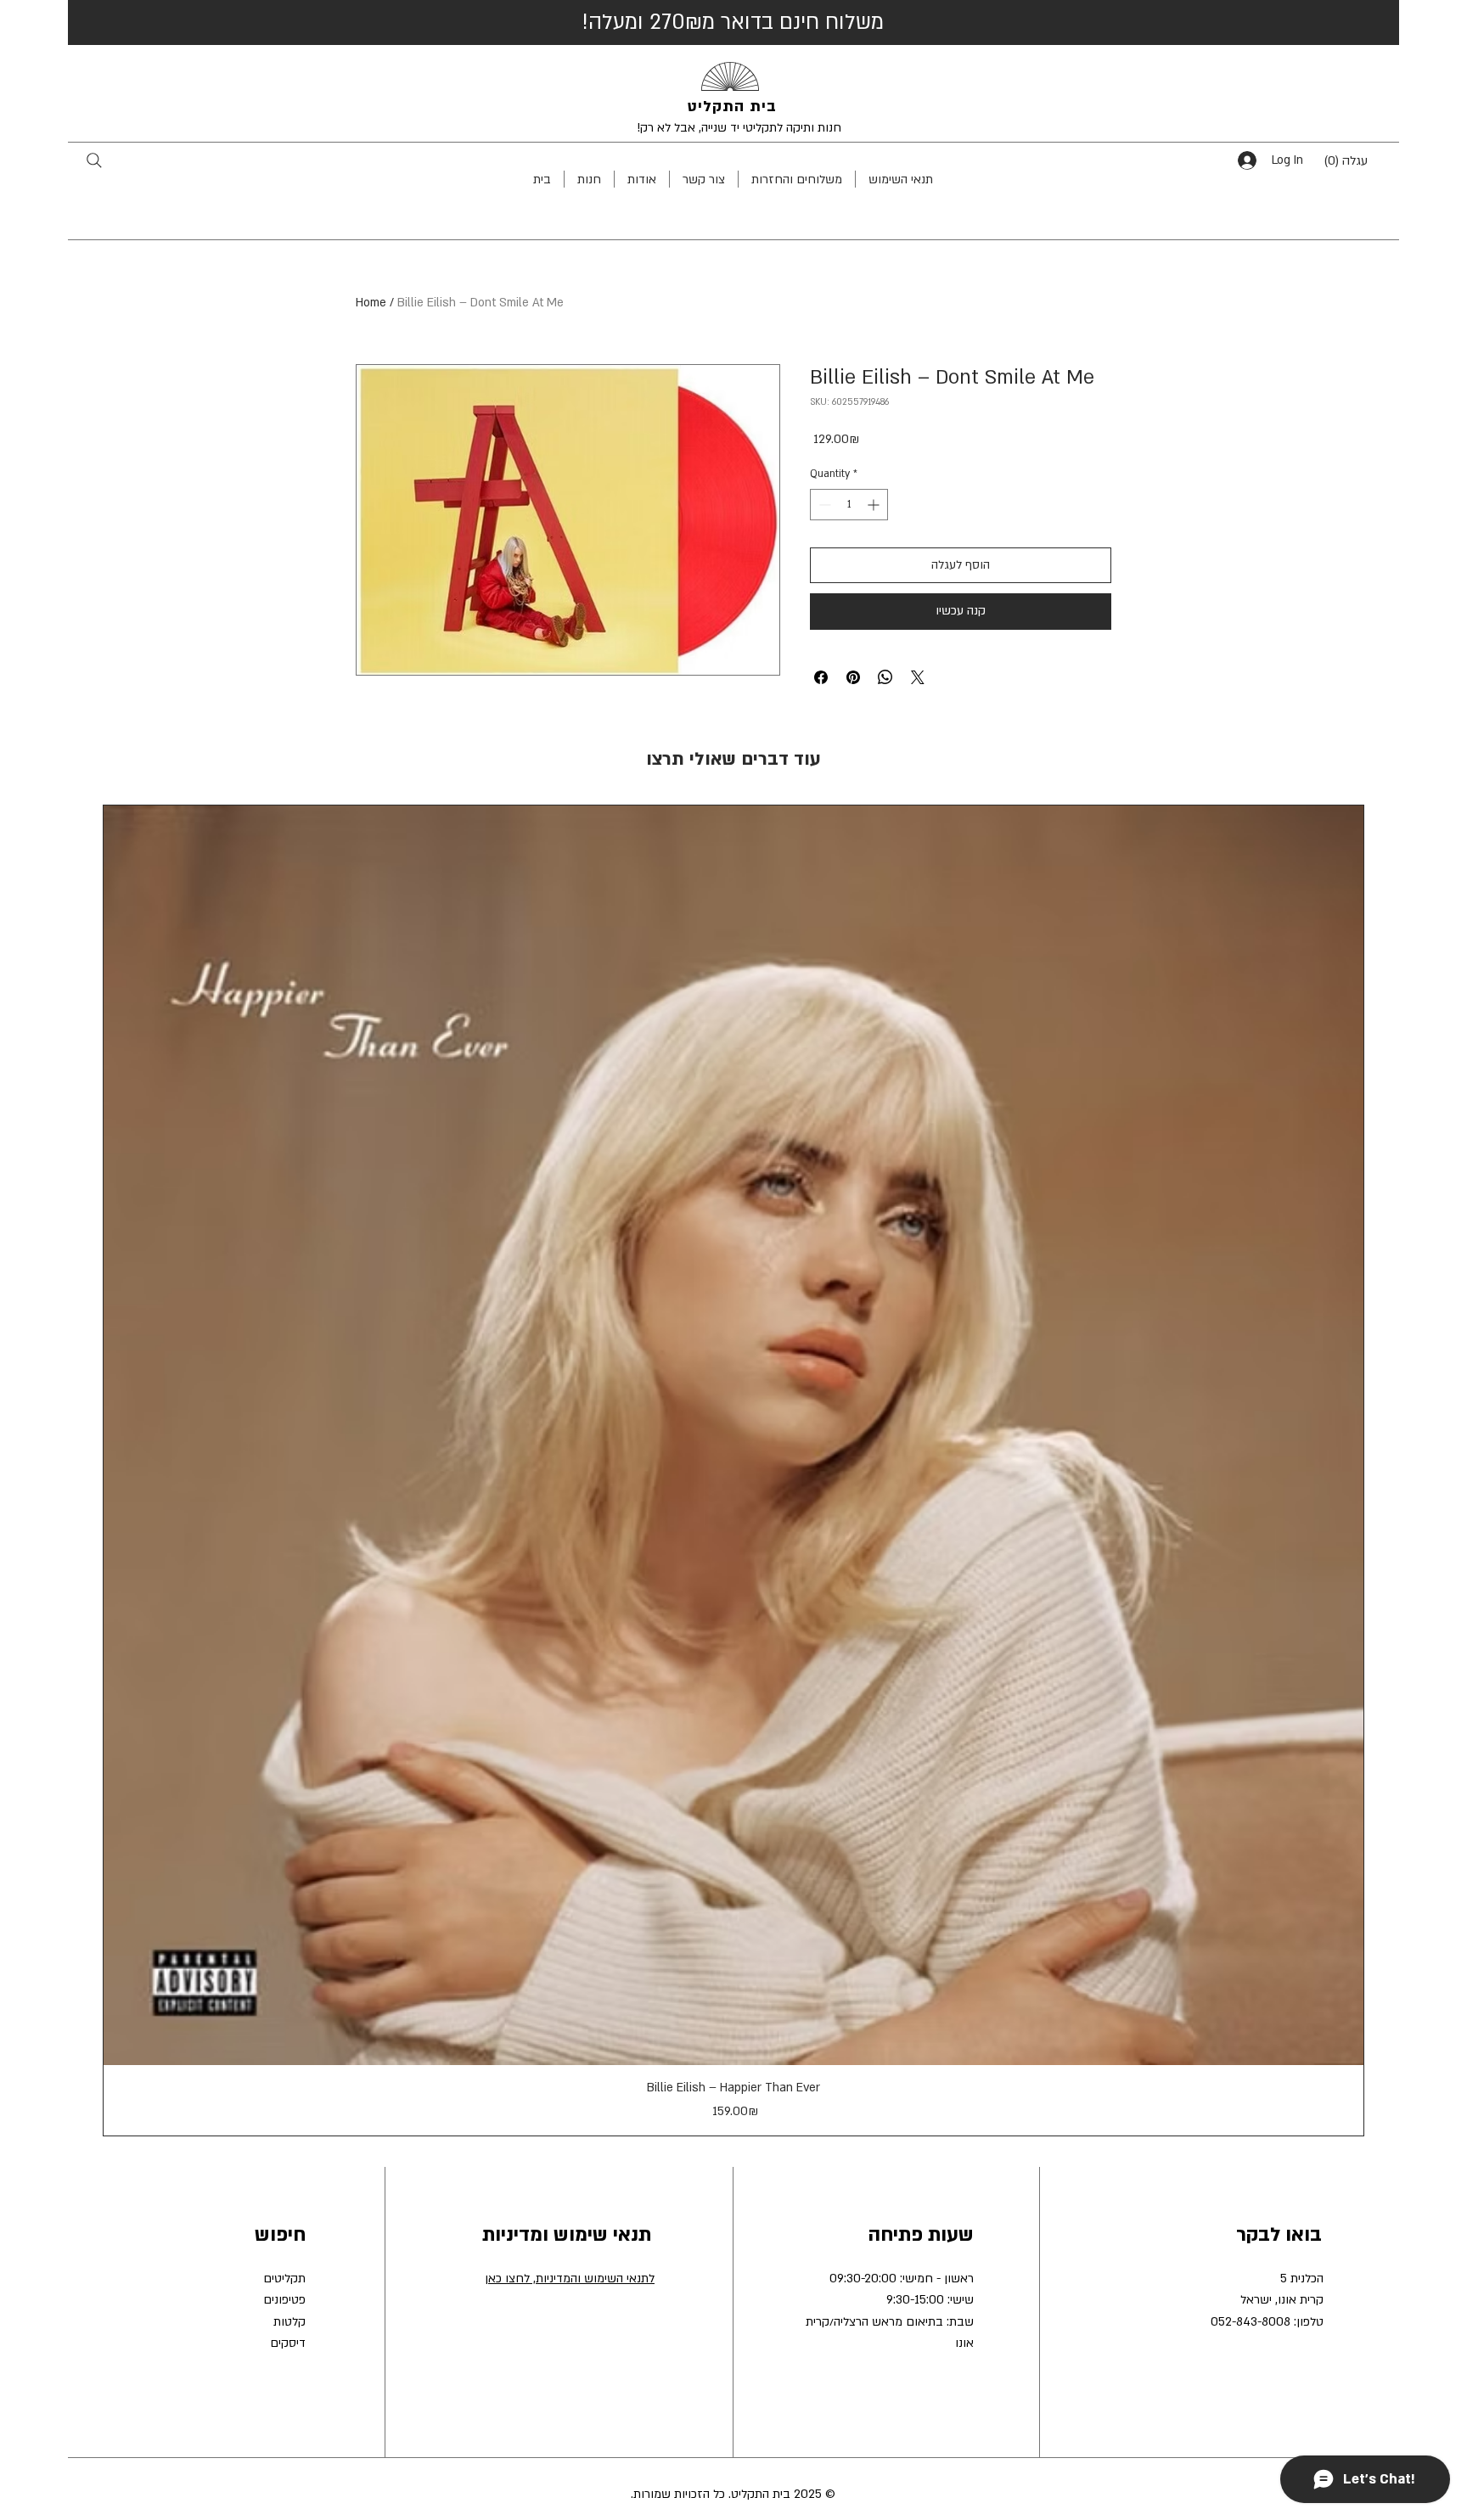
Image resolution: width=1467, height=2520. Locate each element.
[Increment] (875, 505)
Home (371, 303)
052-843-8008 (1251, 2322)
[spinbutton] (849, 505)
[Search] (94, 160)
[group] (733, 1470)
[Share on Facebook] (821, 677)
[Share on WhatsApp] (885, 677)
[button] (1358, 160)
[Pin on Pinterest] (853, 677)
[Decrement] (823, 505)
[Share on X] (918, 677)
